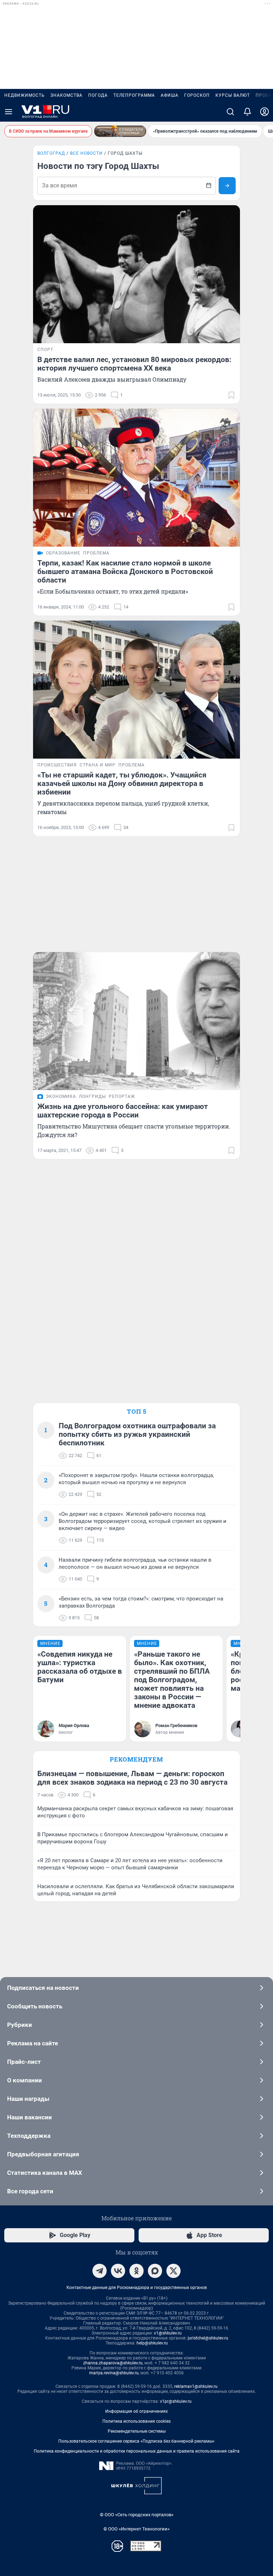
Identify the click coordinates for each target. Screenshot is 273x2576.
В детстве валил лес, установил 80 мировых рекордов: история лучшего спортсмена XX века (134, 364)
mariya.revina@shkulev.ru (114, 2373)
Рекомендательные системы (137, 2431)
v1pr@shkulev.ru (176, 2401)
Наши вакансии (30, 2117)
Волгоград (51, 153)
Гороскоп (197, 95)
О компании (25, 2080)
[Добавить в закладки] (231, 395)
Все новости (86, 153)
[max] (155, 2271)
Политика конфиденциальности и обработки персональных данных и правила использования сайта (137, 2451)
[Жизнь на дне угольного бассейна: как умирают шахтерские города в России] (136, 1021)
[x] (173, 2271)
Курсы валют (233, 95)
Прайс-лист (24, 2062)
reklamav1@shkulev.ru (196, 2386)
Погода (98, 95)
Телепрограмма (134, 95)
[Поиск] (230, 112)
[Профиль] (264, 112)
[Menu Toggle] (9, 112)
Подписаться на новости (43, 1988)
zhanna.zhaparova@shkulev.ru (113, 2363)
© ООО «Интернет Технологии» (136, 2529)
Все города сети (30, 2191)
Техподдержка (29, 2136)
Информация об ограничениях (136, 2411)
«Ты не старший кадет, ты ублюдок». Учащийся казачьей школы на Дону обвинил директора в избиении (122, 784)
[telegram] (100, 2271)
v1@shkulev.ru (168, 2333)
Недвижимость (25, 95)
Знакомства (66, 95)
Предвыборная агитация (43, 2154)
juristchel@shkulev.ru (208, 2338)
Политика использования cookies (136, 2421)
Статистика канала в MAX (45, 2173)
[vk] (118, 2271)
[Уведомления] (247, 112)
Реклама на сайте (33, 2043)
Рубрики (20, 2025)
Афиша (170, 95)
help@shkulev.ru (152, 2343)
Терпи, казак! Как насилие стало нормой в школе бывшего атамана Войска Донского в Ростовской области (125, 572)
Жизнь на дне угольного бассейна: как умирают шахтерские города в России (123, 1111)
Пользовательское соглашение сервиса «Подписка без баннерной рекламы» (136, 2441)
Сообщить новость (35, 2006)
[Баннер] (120, 131)
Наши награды (28, 2099)
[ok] (136, 2271)
